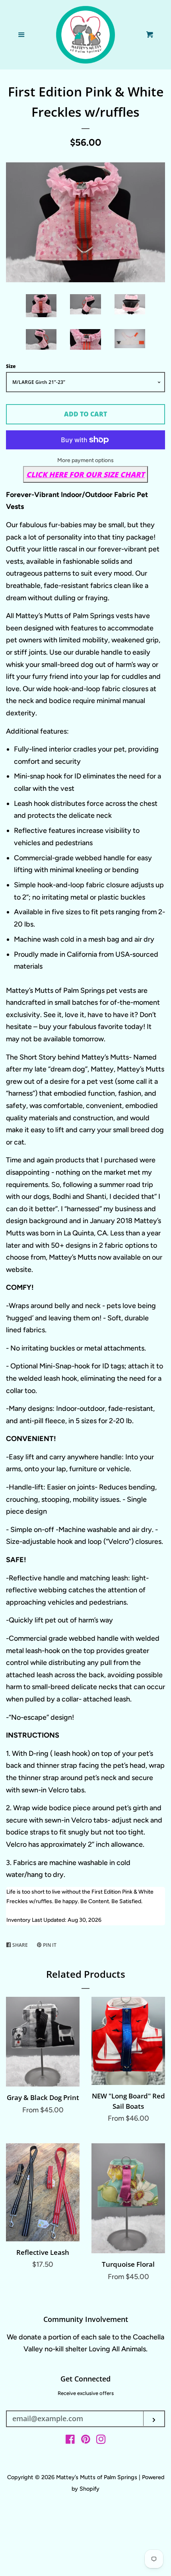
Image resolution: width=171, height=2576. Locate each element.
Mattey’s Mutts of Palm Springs (97, 2477)
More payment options (85, 460)
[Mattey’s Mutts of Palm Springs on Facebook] (70, 2441)
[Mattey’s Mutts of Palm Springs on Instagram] (101, 2441)
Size (11, 366)
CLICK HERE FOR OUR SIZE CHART (85, 474)
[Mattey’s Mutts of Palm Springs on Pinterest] (86, 2441)
